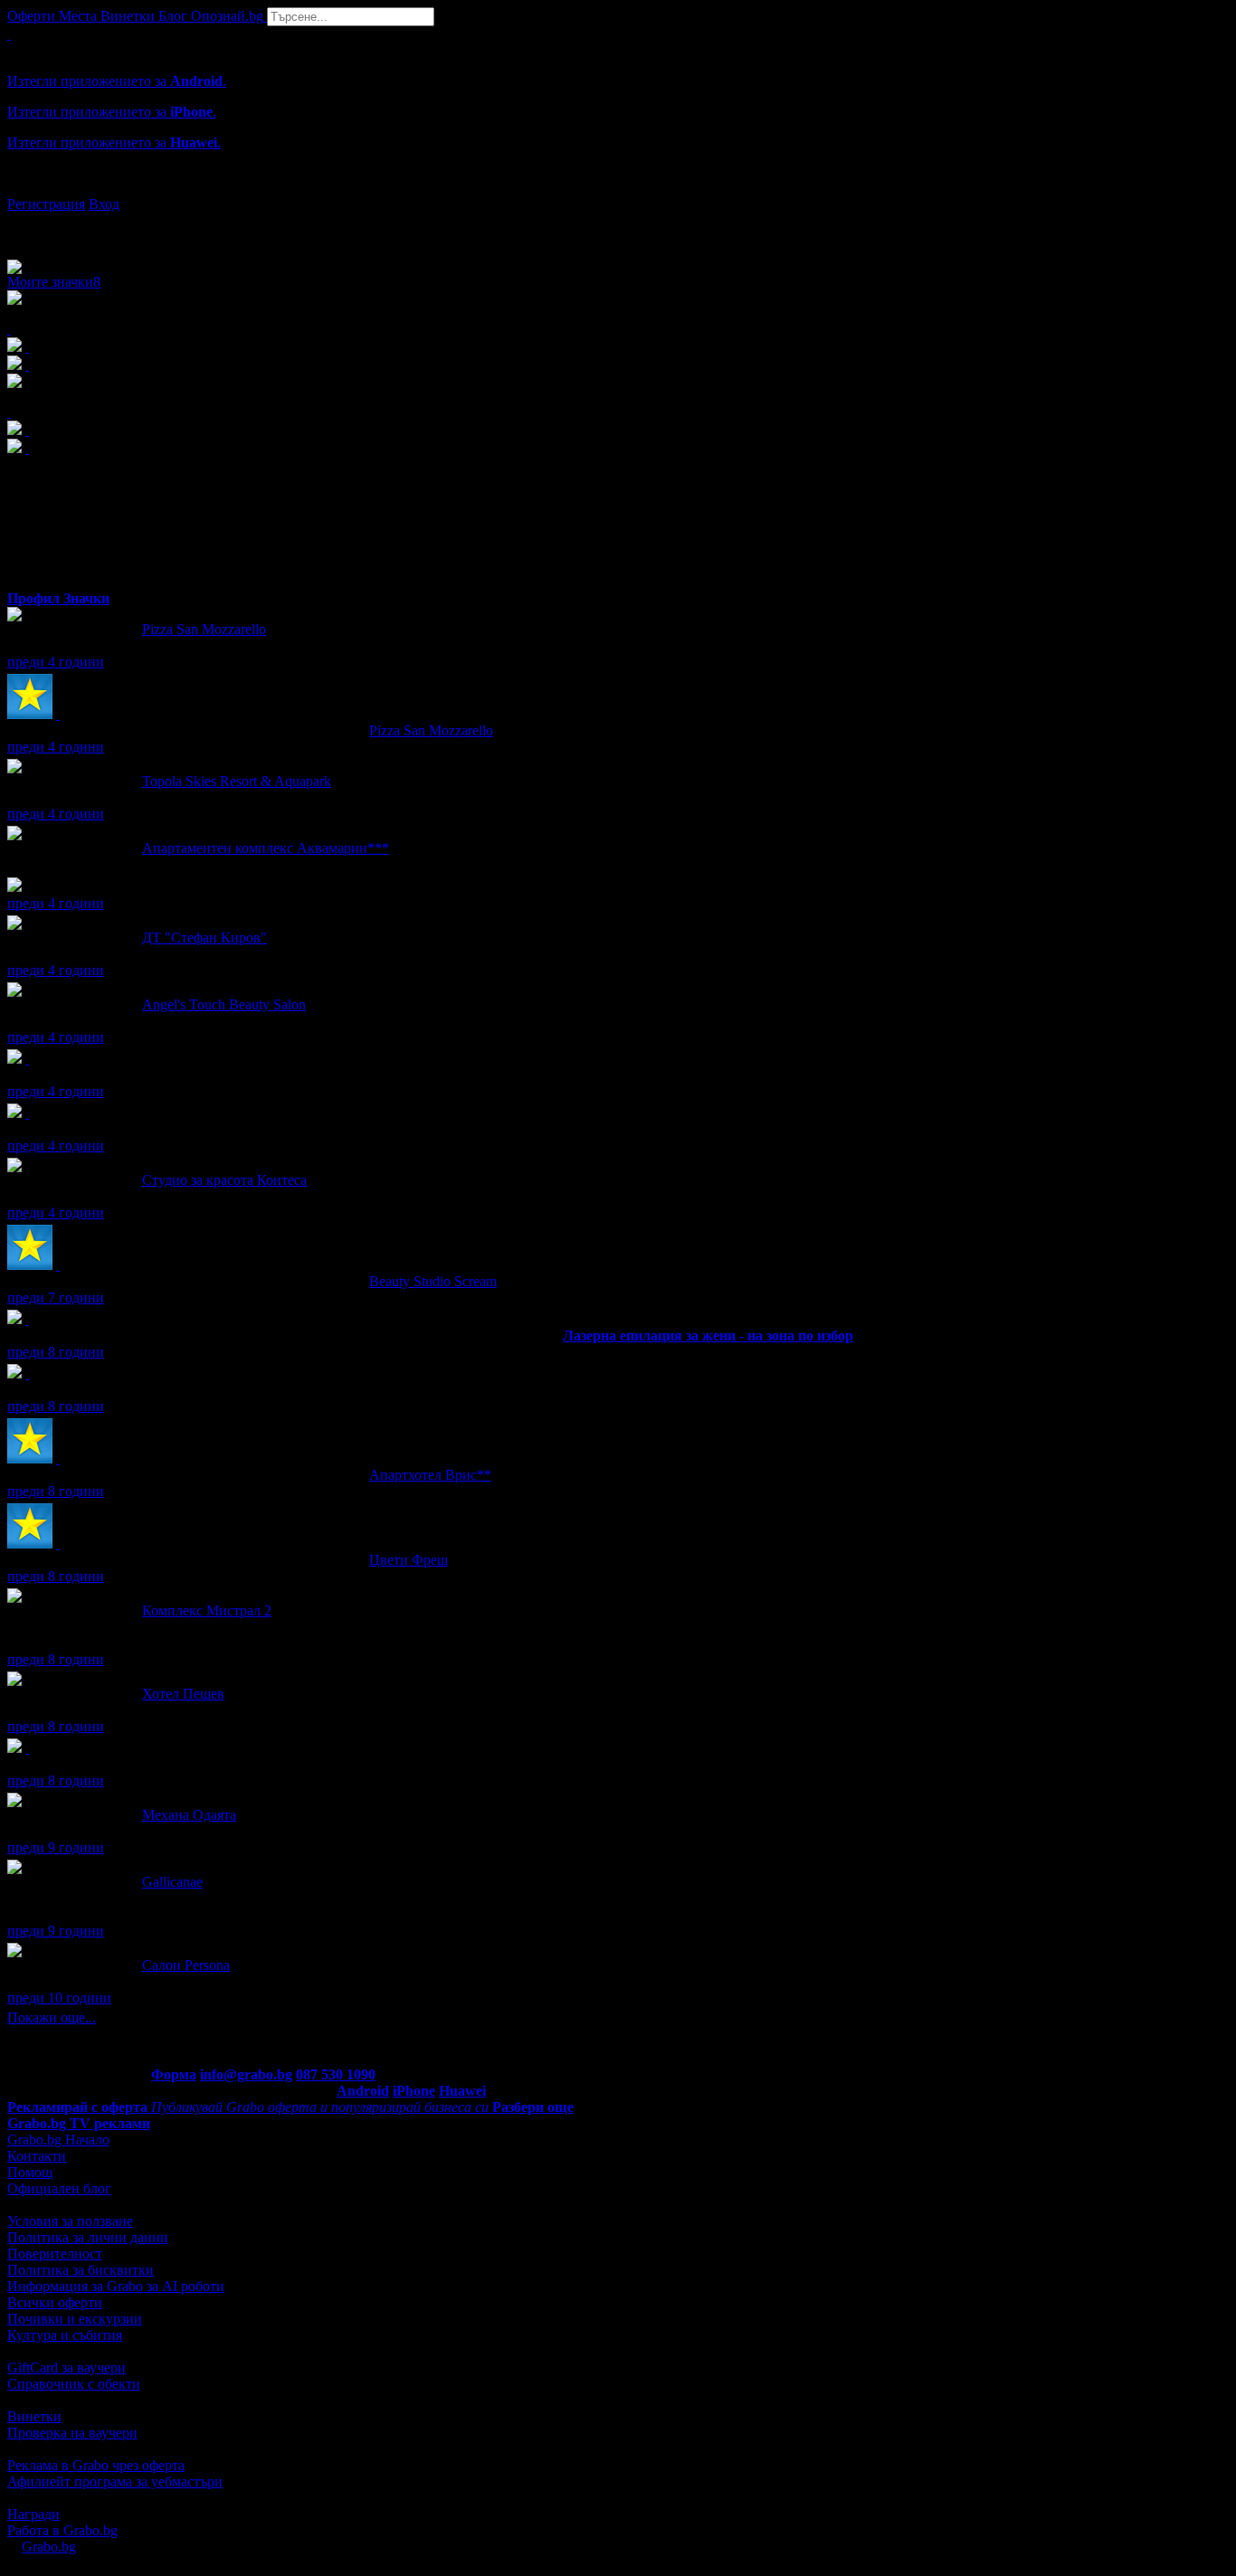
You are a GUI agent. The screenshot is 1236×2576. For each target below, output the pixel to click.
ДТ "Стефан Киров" (204, 938)
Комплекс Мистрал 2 (207, 1610)
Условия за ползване (70, 2221)
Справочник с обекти (74, 2384)
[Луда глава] (27, 1113)
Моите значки (54, 282)
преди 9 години (56, 1847)
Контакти (37, 2156)
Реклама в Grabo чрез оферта (96, 2465)
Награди (33, 2514)
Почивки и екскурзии (75, 2319)
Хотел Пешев (183, 1694)
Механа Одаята (189, 1815)
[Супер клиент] (58, 714)
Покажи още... (52, 2017)
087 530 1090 (336, 2074)
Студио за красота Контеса (224, 1180)
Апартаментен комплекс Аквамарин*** (266, 848)
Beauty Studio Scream (433, 1281)
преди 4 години (56, 662)
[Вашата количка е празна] (9, 34)
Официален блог (59, 2188)
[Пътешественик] (27, 1748)
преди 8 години (56, 1352)
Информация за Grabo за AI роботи (116, 2286)
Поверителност (55, 2254)
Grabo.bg (49, 2547)
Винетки (34, 2416)
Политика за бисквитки (81, 2270)
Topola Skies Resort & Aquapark (237, 781)
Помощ (30, 2172)
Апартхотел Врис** (430, 1475)
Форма (174, 2074)
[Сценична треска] (27, 1059)
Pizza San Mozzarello (204, 629)
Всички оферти (55, 2302)
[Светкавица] (27, 1319)
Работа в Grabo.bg (62, 2530)
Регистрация (46, 204)
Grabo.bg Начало (58, 2140)
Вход (104, 204)
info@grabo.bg (246, 2074)
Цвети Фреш (409, 1560)
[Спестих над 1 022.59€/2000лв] (27, 1373)
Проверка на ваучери (72, 2433)
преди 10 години (59, 1998)
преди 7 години (56, 1297)
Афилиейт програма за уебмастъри (115, 2481)
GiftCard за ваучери (67, 2368)
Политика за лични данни (88, 2237)
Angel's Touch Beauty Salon (224, 1004)
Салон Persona (186, 1965)
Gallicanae (172, 1882)
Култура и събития (65, 2335)
